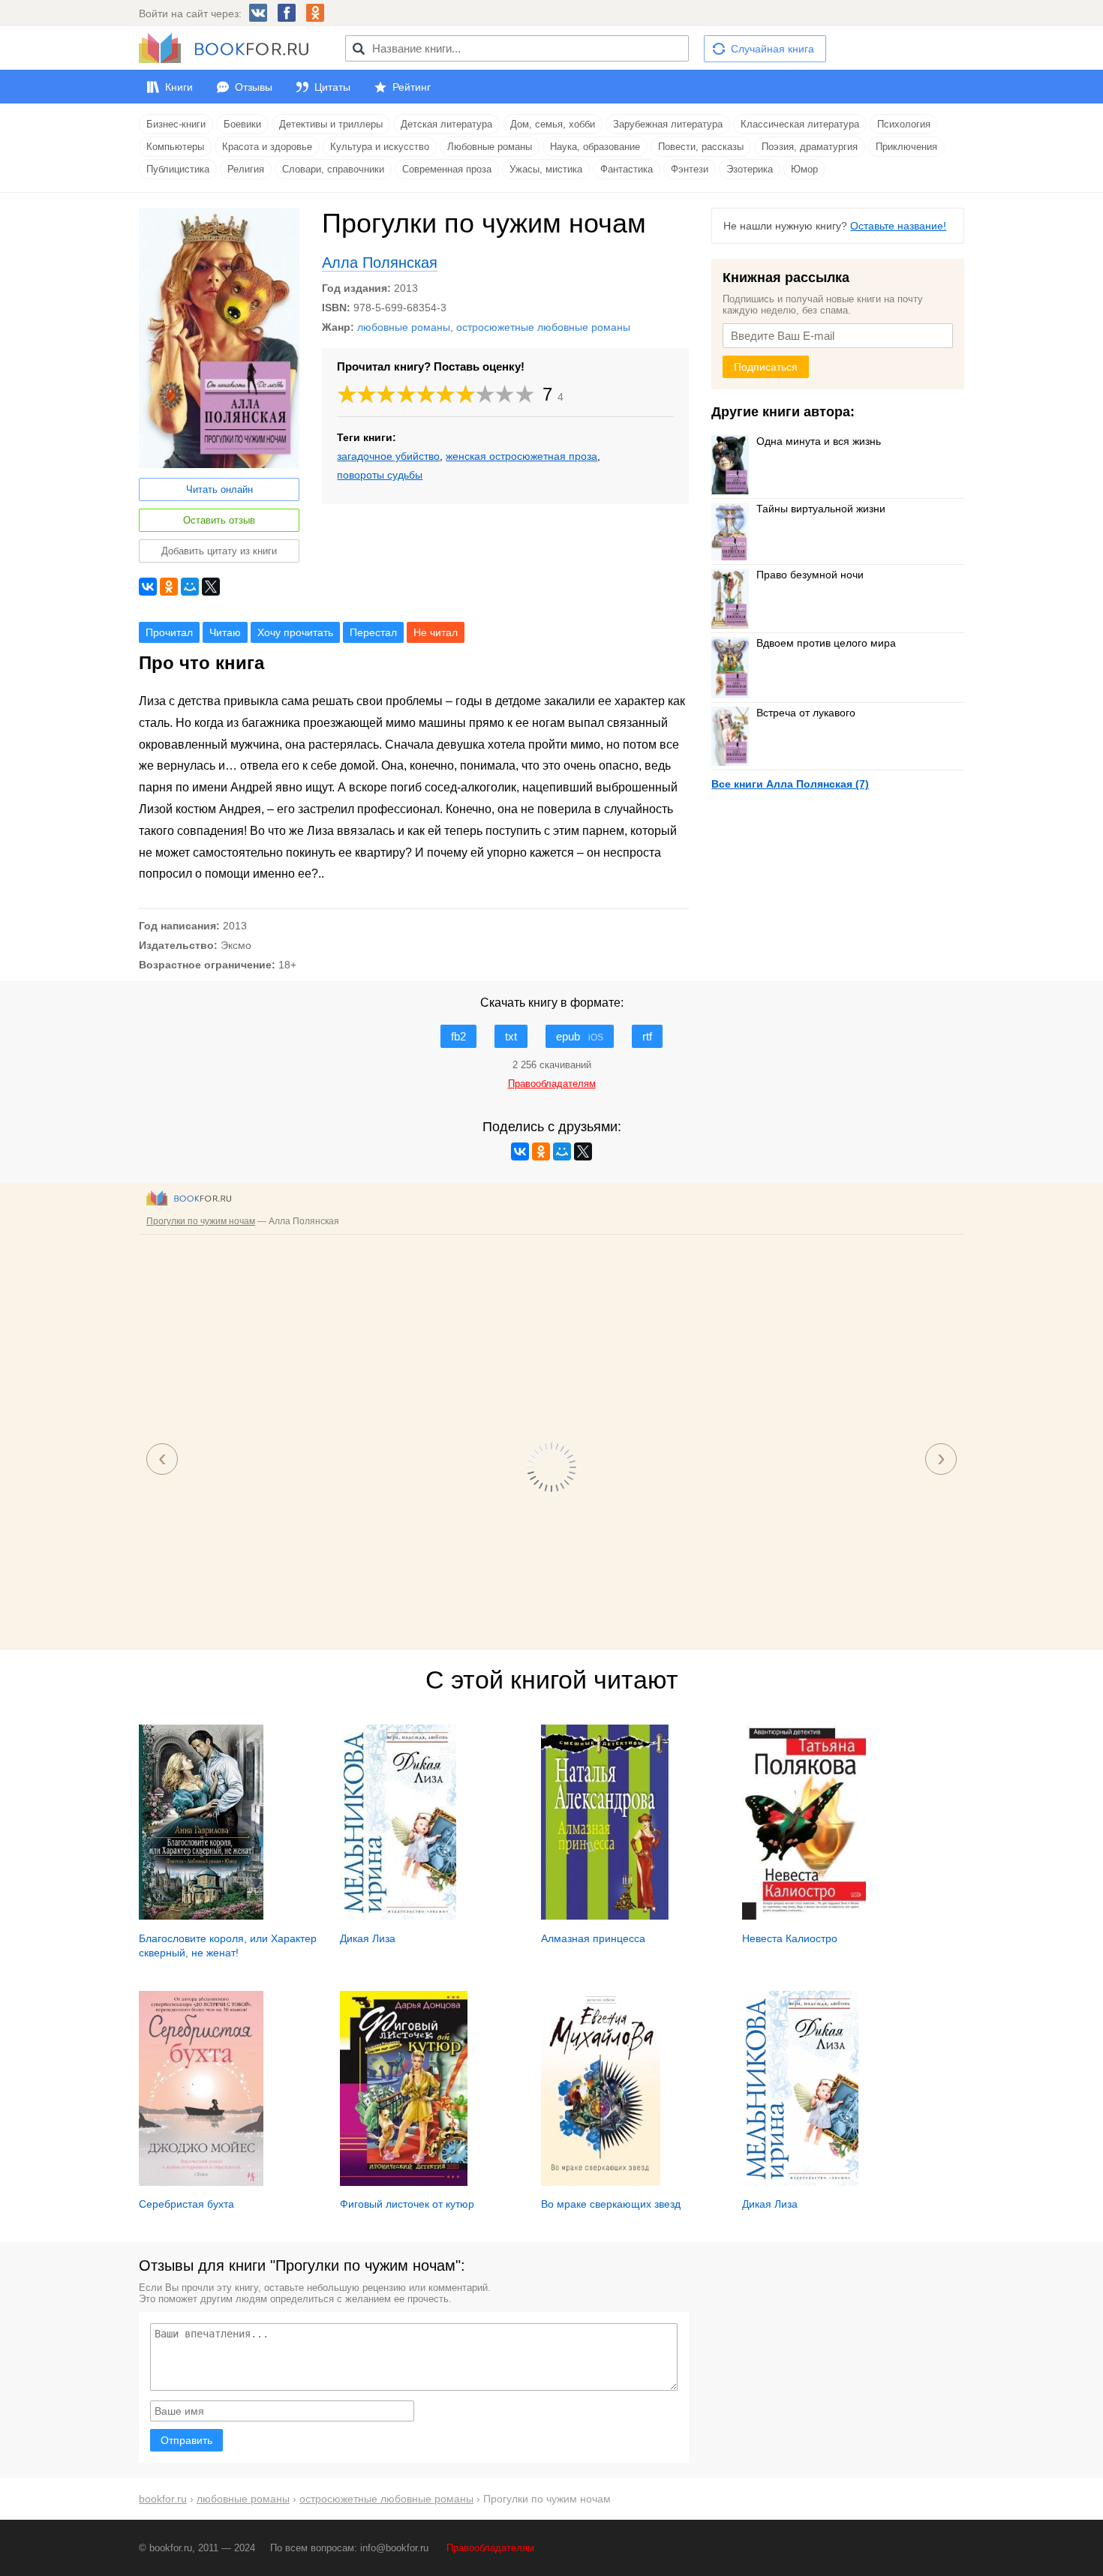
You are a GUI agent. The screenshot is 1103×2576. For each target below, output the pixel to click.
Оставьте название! (898, 226)
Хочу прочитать (295, 632)
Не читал (436, 632)
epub (580, 1036)
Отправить (186, 2440)
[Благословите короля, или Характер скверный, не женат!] (201, 1916)
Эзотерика (750, 169)
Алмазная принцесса (593, 1938)
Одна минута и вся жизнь (819, 441)
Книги (179, 87)
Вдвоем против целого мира (826, 643)
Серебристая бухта (186, 2204)
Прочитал (169, 632)
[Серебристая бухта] (201, 2182)
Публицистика (178, 169)
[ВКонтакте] (148, 587)
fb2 (458, 1036)
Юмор (804, 169)
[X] (211, 587)
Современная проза (447, 169)
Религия (246, 169)
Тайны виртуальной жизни (821, 509)
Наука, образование (595, 147)
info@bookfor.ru (394, 2548)
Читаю (225, 632)
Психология (904, 124)
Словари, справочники (333, 169)
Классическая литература (800, 124)
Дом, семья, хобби (553, 124)
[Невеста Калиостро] (804, 1916)
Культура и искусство (380, 147)
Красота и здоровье (267, 147)
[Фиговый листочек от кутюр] (404, 2182)
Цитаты (332, 87)
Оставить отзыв (219, 520)
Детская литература (446, 124)
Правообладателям (490, 2548)
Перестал (373, 632)
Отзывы (254, 87)
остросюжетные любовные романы (543, 327)
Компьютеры (175, 147)
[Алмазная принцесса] (605, 1916)
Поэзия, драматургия (810, 147)
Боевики (242, 124)
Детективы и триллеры (331, 124)
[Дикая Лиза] (398, 1916)
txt (511, 1036)
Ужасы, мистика (546, 169)
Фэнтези (690, 169)
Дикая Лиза (368, 1938)
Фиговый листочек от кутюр (407, 2204)
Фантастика (627, 169)
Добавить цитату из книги (219, 551)
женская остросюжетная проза (521, 456)
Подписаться (766, 367)
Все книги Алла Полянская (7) (790, 784)
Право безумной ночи (810, 575)
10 (525, 394)
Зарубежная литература (668, 124)
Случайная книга (772, 49)
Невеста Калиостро (790, 1938)
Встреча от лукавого (806, 713)
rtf (647, 1036)
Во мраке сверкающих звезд (611, 2204)
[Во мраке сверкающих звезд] (601, 2182)
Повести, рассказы (701, 147)
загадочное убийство (388, 456)
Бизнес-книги (176, 124)
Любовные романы (490, 147)
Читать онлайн (219, 489)
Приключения (906, 147)
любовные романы (404, 327)
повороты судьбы (380, 475)
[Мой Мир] (190, 587)
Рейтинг (412, 87)
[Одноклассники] (169, 587)
